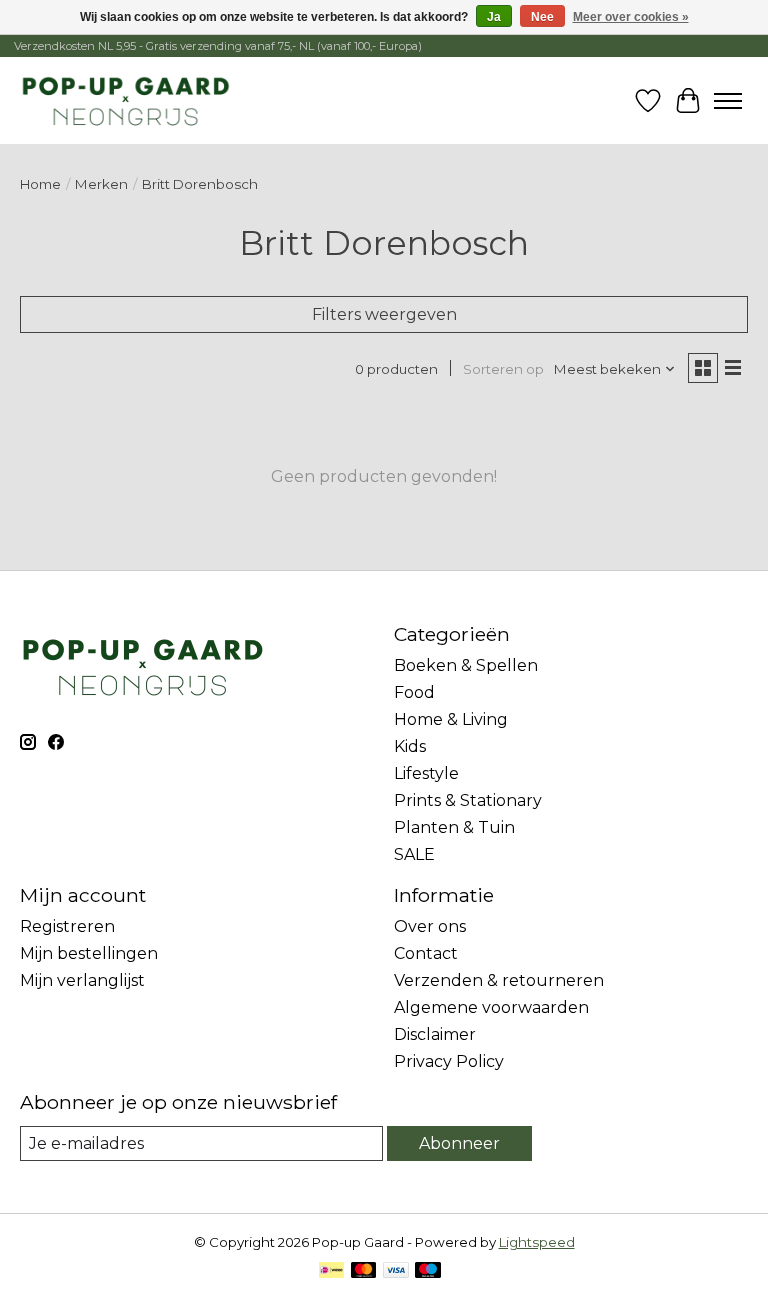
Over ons (430, 926)
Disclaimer (435, 1034)
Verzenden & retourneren (499, 980)
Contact (426, 953)
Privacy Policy (449, 1061)
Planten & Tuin (454, 827)
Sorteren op (503, 369)
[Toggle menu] (728, 101)
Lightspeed (537, 1242)
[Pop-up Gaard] (125, 100)
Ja (494, 17)
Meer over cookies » (631, 17)
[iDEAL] (331, 1271)
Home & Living (451, 719)
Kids (410, 746)
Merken (101, 184)
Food (414, 692)
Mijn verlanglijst (82, 980)
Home (40, 184)
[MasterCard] (364, 1271)
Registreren (67, 926)
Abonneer (459, 1143)
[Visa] (396, 1271)
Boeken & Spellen (466, 665)
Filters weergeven (384, 314)
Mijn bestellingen (89, 953)
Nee (542, 17)
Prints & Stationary (468, 800)
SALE (414, 854)
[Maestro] (428, 1271)
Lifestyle (426, 773)
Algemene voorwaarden (491, 1007)
